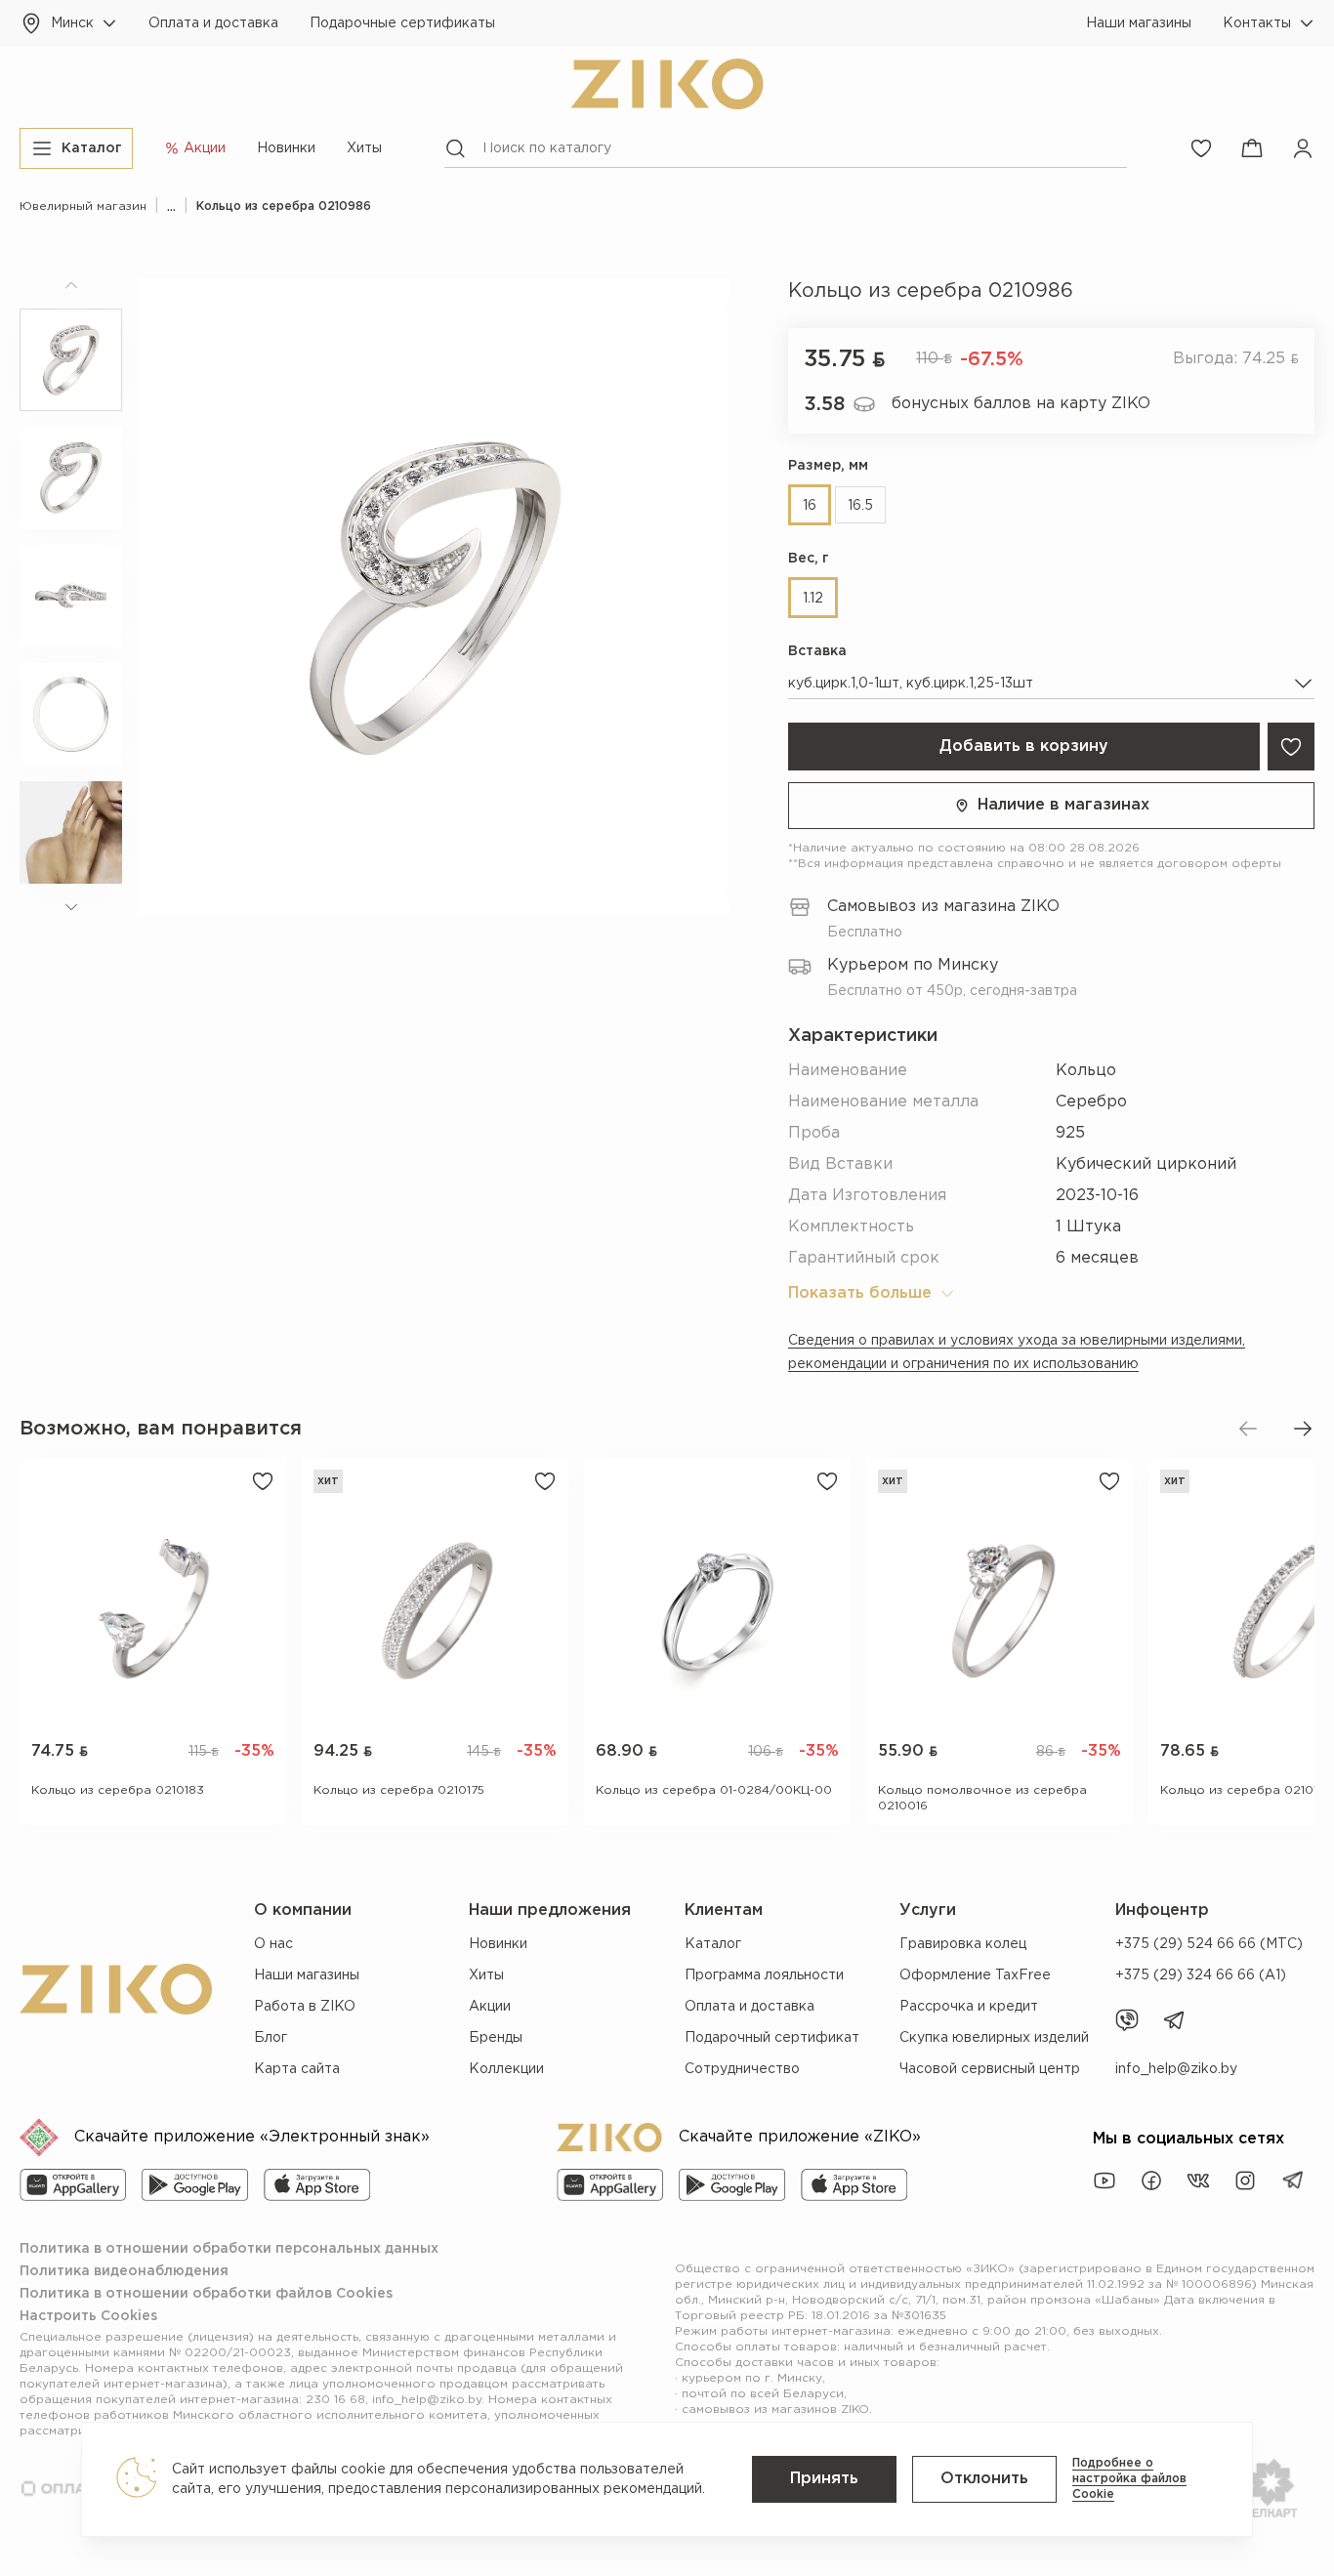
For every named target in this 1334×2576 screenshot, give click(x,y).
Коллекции (506, 2069)
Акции (490, 2007)
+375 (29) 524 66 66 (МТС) (1209, 1944)
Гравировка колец (963, 1944)
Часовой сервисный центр (990, 2069)
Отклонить (984, 2479)
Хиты (364, 148)
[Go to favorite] (1201, 148)
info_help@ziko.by (1176, 2069)
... (171, 207)
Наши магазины (1139, 23)
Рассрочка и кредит (969, 2007)
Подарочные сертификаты (402, 23)
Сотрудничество (742, 2069)
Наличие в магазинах (1063, 805)
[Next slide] (1303, 1429)
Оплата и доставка (213, 23)
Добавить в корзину (1024, 747)
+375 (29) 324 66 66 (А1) (1201, 1975)
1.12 (813, 599)
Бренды (496, 2038)
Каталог (713, 1944)
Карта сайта (297, 2069)
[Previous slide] (1248, 1429)
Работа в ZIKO (305, 2007)
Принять (824, 2479)
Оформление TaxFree (975, 1975)
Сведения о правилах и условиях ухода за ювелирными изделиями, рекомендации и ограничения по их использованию (1017, 1352)
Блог (271, 2038)
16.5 (860, 506)
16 (810, 506)
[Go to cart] (1252, 148)
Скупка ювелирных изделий (994, 2038)
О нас (273, 1944)
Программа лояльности (764, 1975)
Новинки (286, 148)
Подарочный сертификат (772, 2038)
